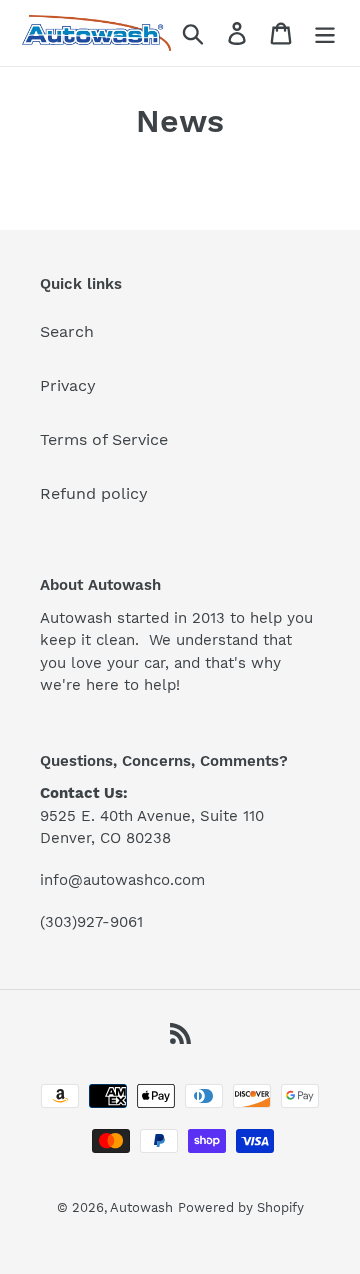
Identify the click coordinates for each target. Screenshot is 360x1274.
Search (67, 331)
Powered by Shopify (241, 1207)
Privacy (68, 385)
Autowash (141, 1207)
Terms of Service (104, 439)
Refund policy (94, 493)
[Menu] (325, 33)
